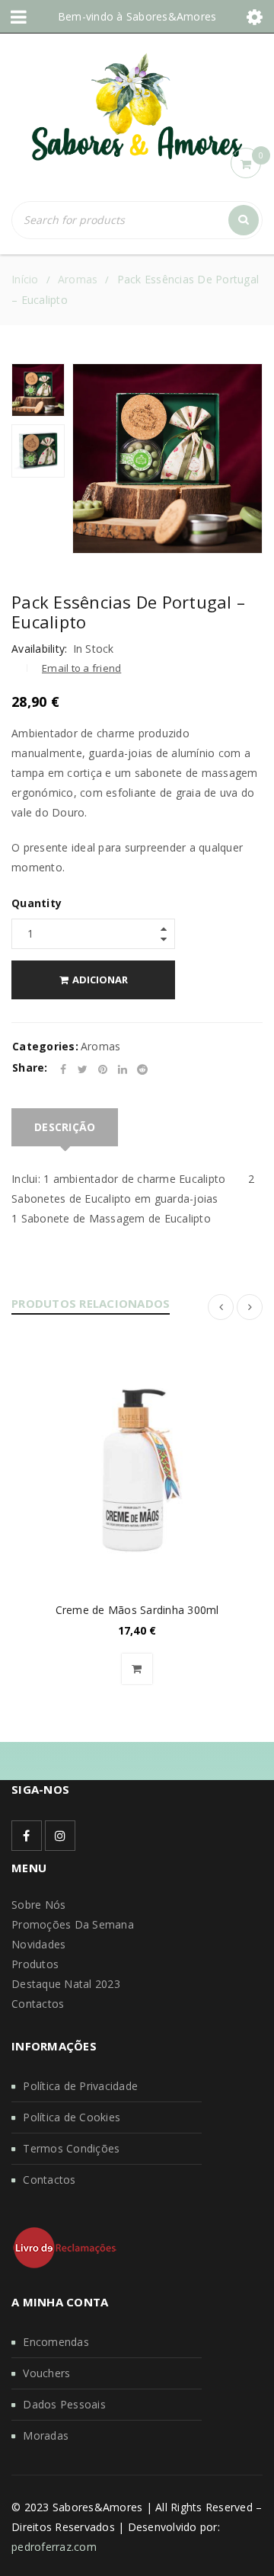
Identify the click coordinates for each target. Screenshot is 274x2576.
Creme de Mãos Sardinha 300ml (137, 1610)
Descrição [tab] (65, 1127)
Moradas (46, 2435)
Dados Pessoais (64, 2404)
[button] (137, 1669)
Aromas (78, 279)
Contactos (38, 2004)
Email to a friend (81, 668)
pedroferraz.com (54, 2547)
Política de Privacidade (80, 2086)
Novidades (38, 1944)
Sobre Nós (38, 1905)
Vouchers (46, 2373)
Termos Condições (71, 2148)
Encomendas (56, 2342)
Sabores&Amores (172, 16)
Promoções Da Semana (73, 1924)
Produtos (35, 1964)
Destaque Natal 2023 (66, 1984)
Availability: (39, 649)
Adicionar (100, 980)
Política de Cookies (72, 2117)
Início (25, 279)
